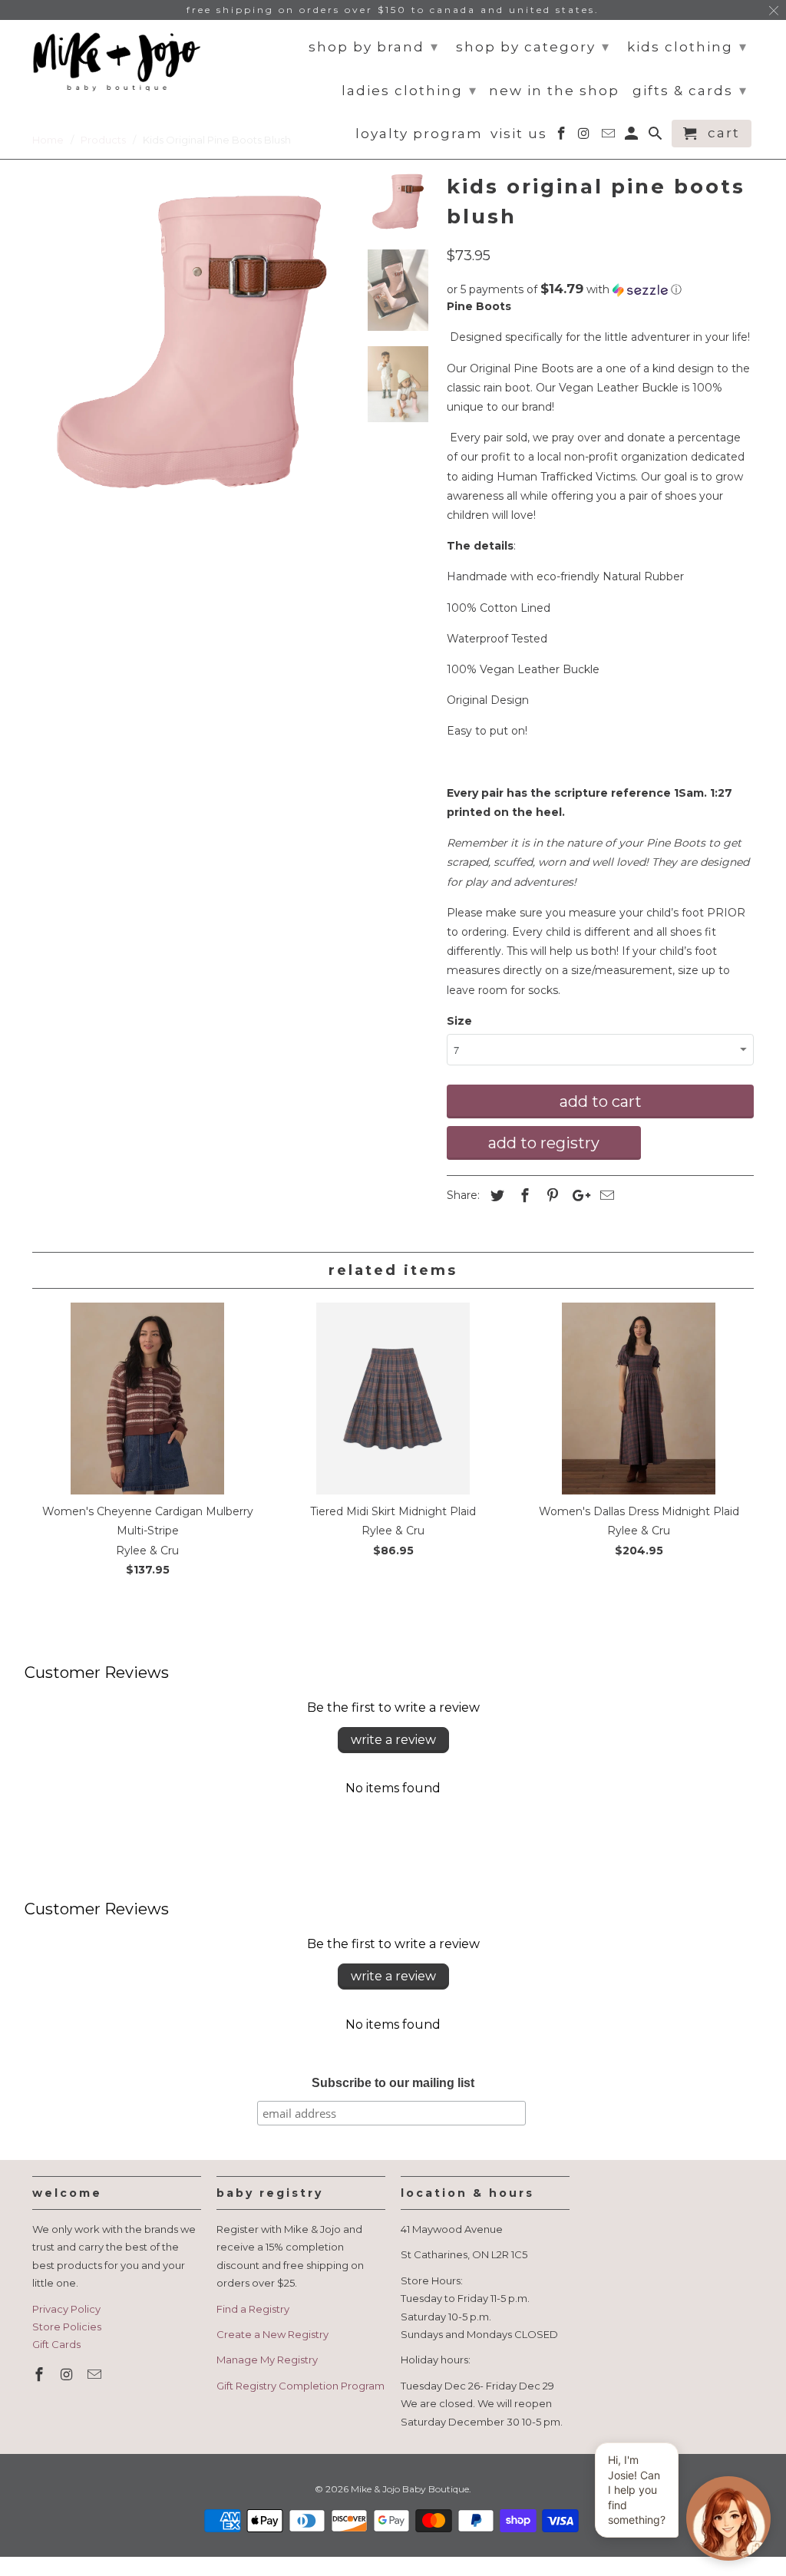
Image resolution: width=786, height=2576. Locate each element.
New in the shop (554, 91)
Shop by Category (533, 47)
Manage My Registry (267, 2360)
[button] (600, 289)
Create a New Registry (272, 2334)
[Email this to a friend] (605, 1196)
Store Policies (67, 2327)
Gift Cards (56, 2344)
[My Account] (633, 137)
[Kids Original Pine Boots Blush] (192, 342)
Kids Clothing (687, 47)
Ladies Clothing (410, 91)
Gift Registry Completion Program (301, 2386)
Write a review (393, 1740)
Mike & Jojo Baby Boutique (410, 2489)
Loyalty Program (419, 134)
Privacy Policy (66, 2309)
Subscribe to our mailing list (393, 2083)
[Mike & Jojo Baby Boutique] (117, 62)
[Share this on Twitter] (495, 1196)
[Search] (657, 137)
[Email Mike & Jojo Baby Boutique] (96, 2375)
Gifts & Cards (690, 91)
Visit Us (519, 134)
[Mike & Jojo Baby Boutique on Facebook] (41, 2375)
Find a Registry (253, 2309)
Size (459, 1021)
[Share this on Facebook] (523, 1196)
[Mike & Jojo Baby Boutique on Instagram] (68, 2375)
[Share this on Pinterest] (550, 1196)
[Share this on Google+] (577, 1196)
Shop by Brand (374, 47)
